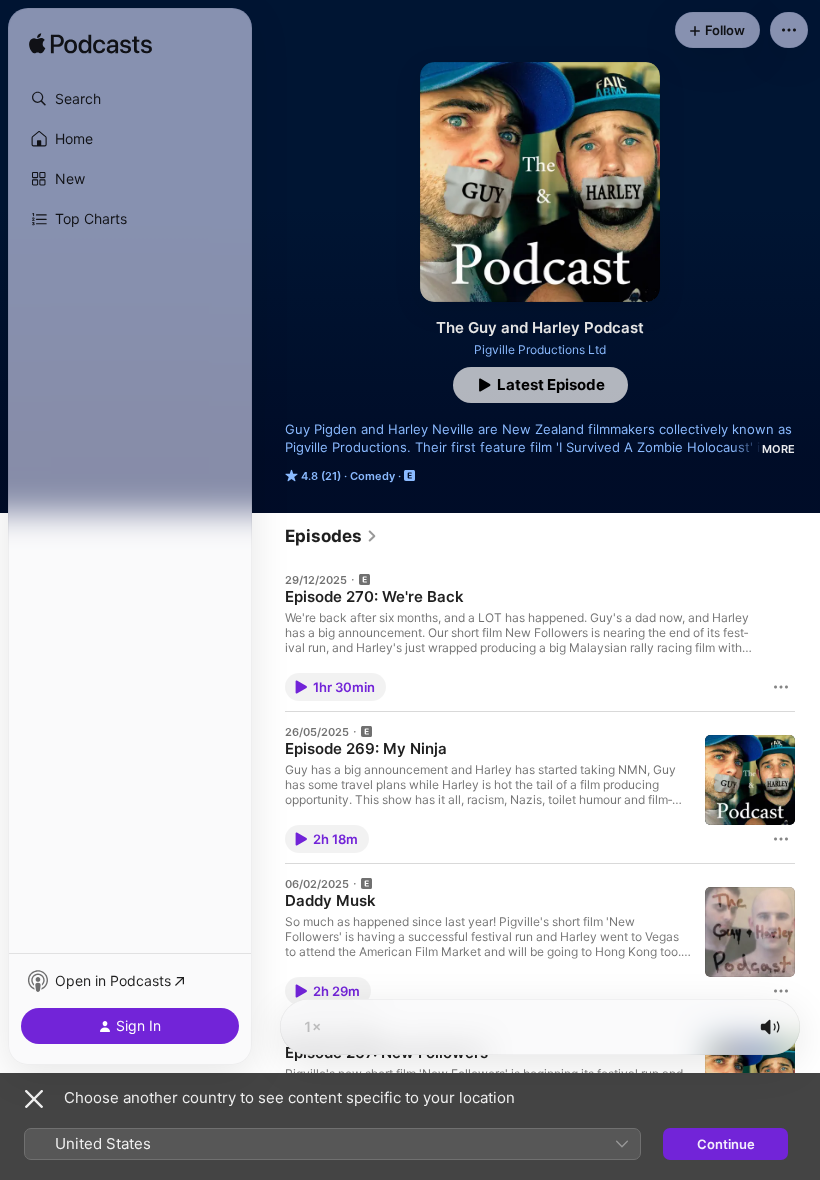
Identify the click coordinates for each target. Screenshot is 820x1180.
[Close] (34, 1099)
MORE (778, 449)
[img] (90, 45)
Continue (726, 1144)
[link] (331, 536)
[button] (130, 99)
